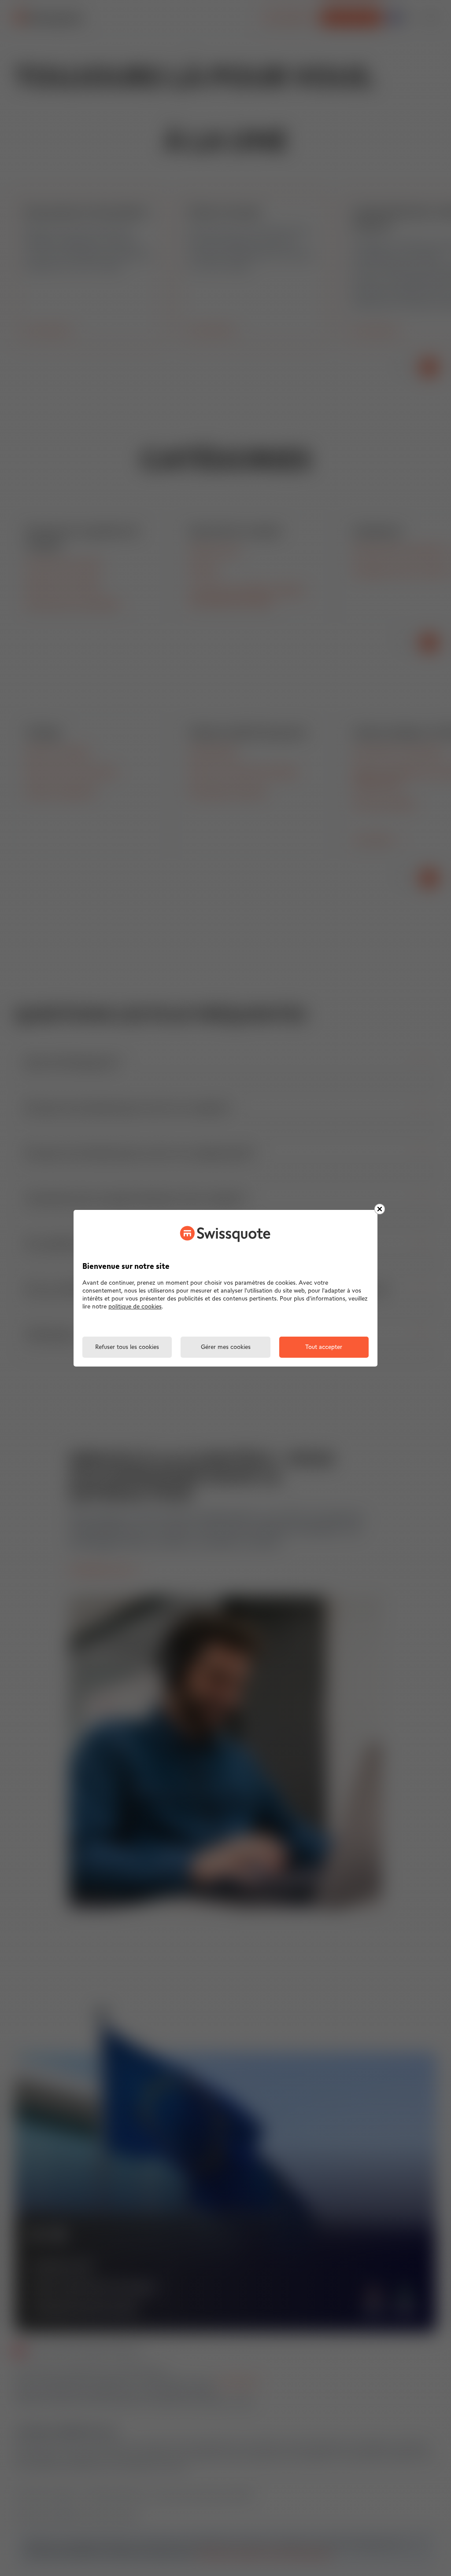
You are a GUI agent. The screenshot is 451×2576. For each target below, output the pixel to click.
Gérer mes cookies (226, 1347)
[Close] (380, 1209)
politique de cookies (135, 1307)
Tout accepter (324, 1347)
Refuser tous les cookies (127, 1347)
